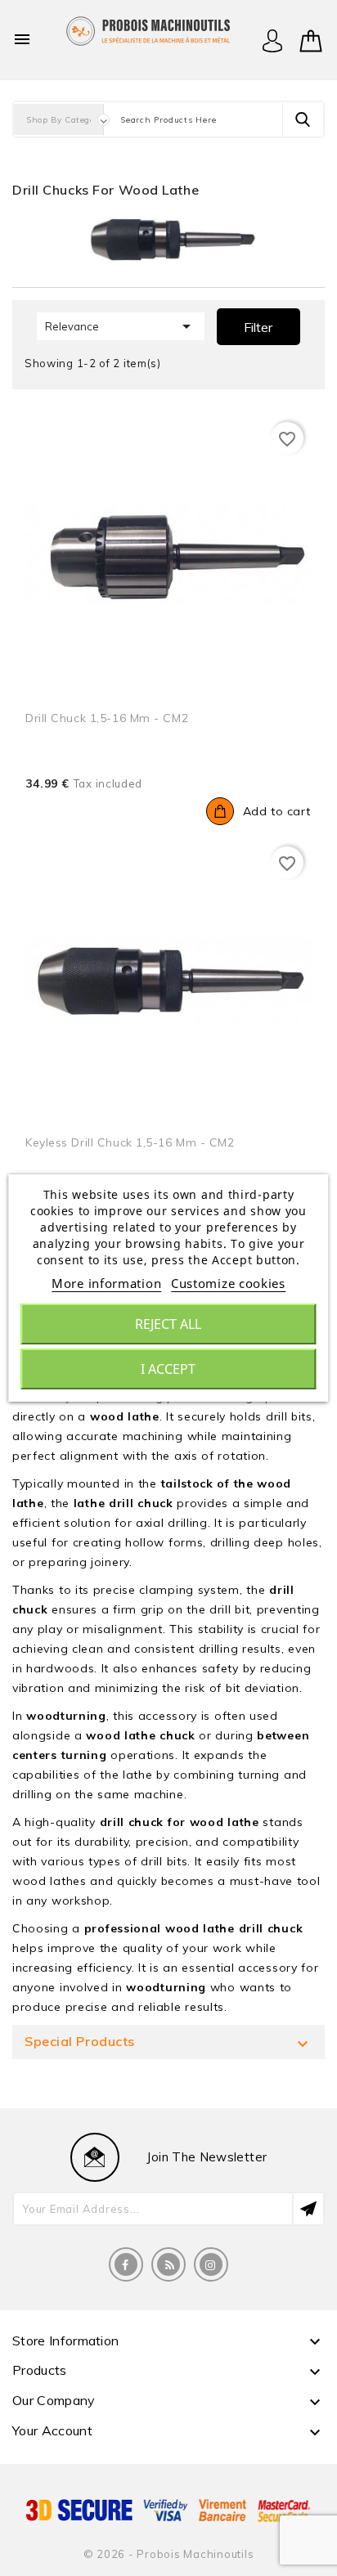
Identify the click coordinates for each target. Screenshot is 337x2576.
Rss (168, 2264)
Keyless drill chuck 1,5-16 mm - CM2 (130, 1142)
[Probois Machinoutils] (148, 29)
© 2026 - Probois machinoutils (169, 2554)
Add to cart (277, 811)
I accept (168, 1369)
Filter (258, 327)
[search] (303, 119)
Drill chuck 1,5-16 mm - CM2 (107, 718)
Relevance (121, 326)
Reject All (168, 1324)
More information (106, 1283)
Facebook (126, 2264)
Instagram (211, 2264)
